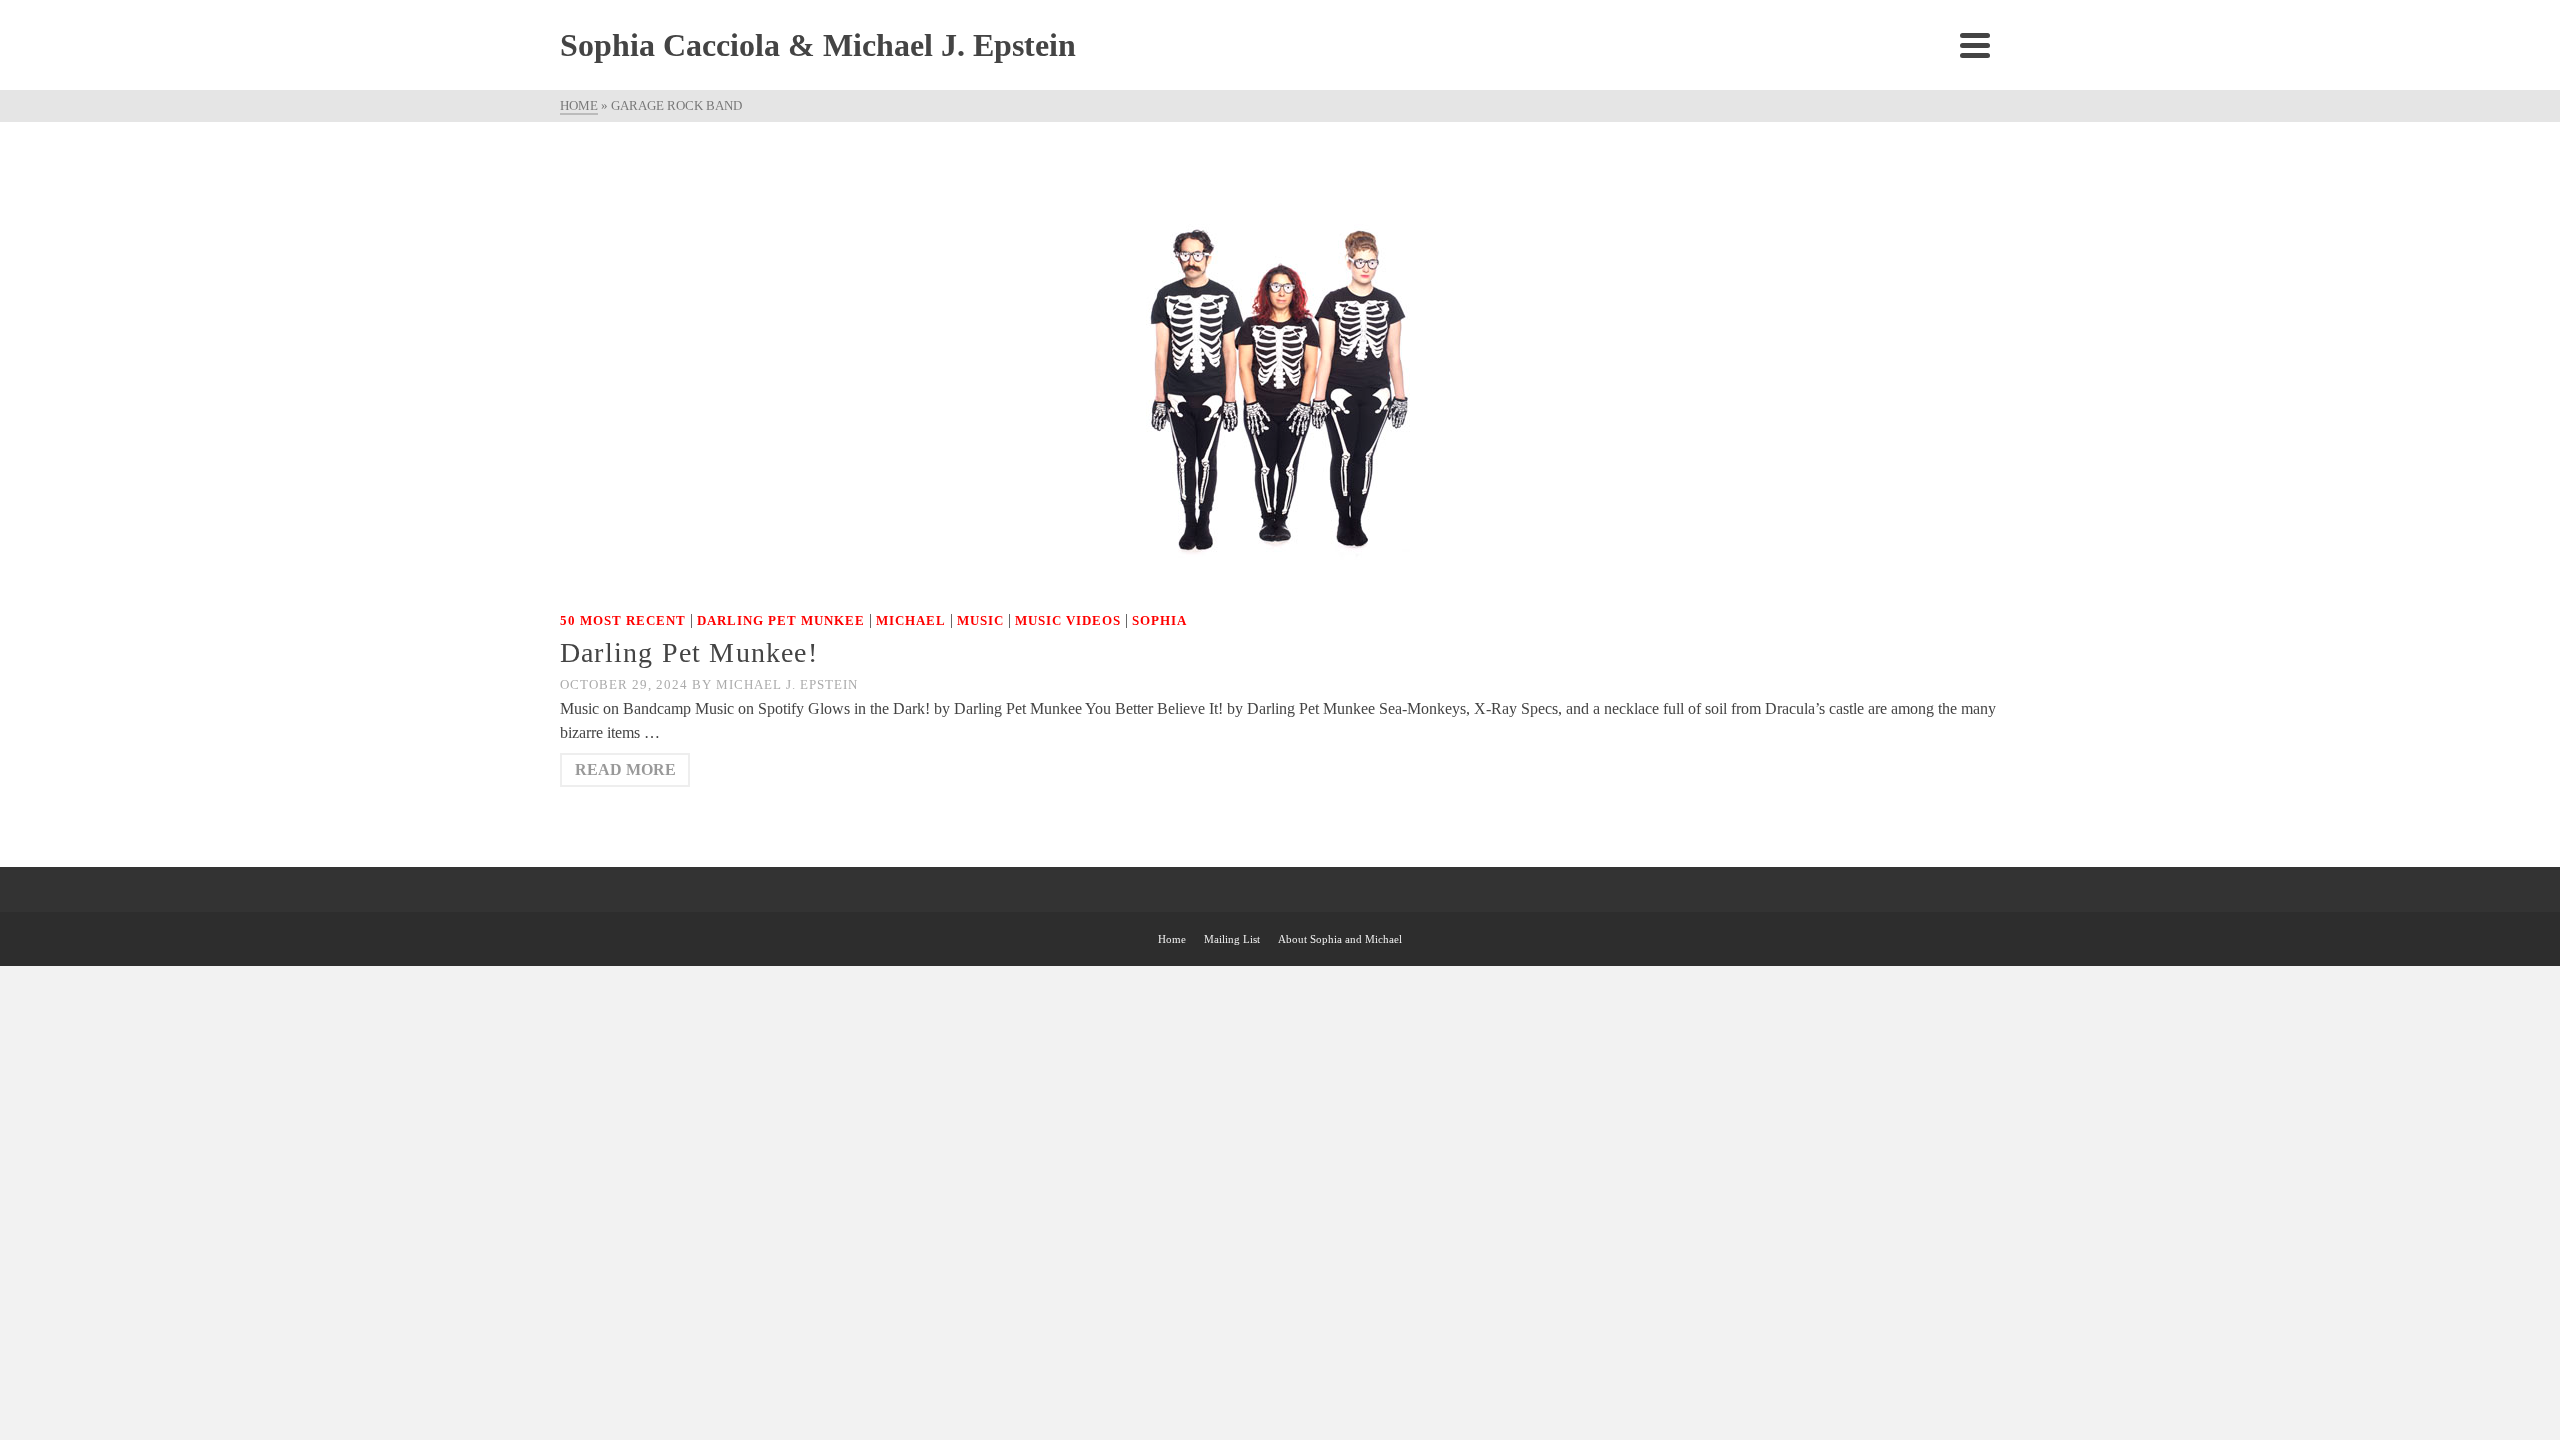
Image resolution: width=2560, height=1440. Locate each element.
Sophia (1159, 620)
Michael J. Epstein (787, 684)
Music (980, 620)
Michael (911, 620)
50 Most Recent (623, 620)
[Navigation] (1975, 45)
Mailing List (1232, 939)
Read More (625, 769)
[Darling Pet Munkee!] (1280, 375)
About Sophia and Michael (1340, 939)
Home (1172, 939)
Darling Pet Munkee (781, 620)
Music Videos (1068, 620)
